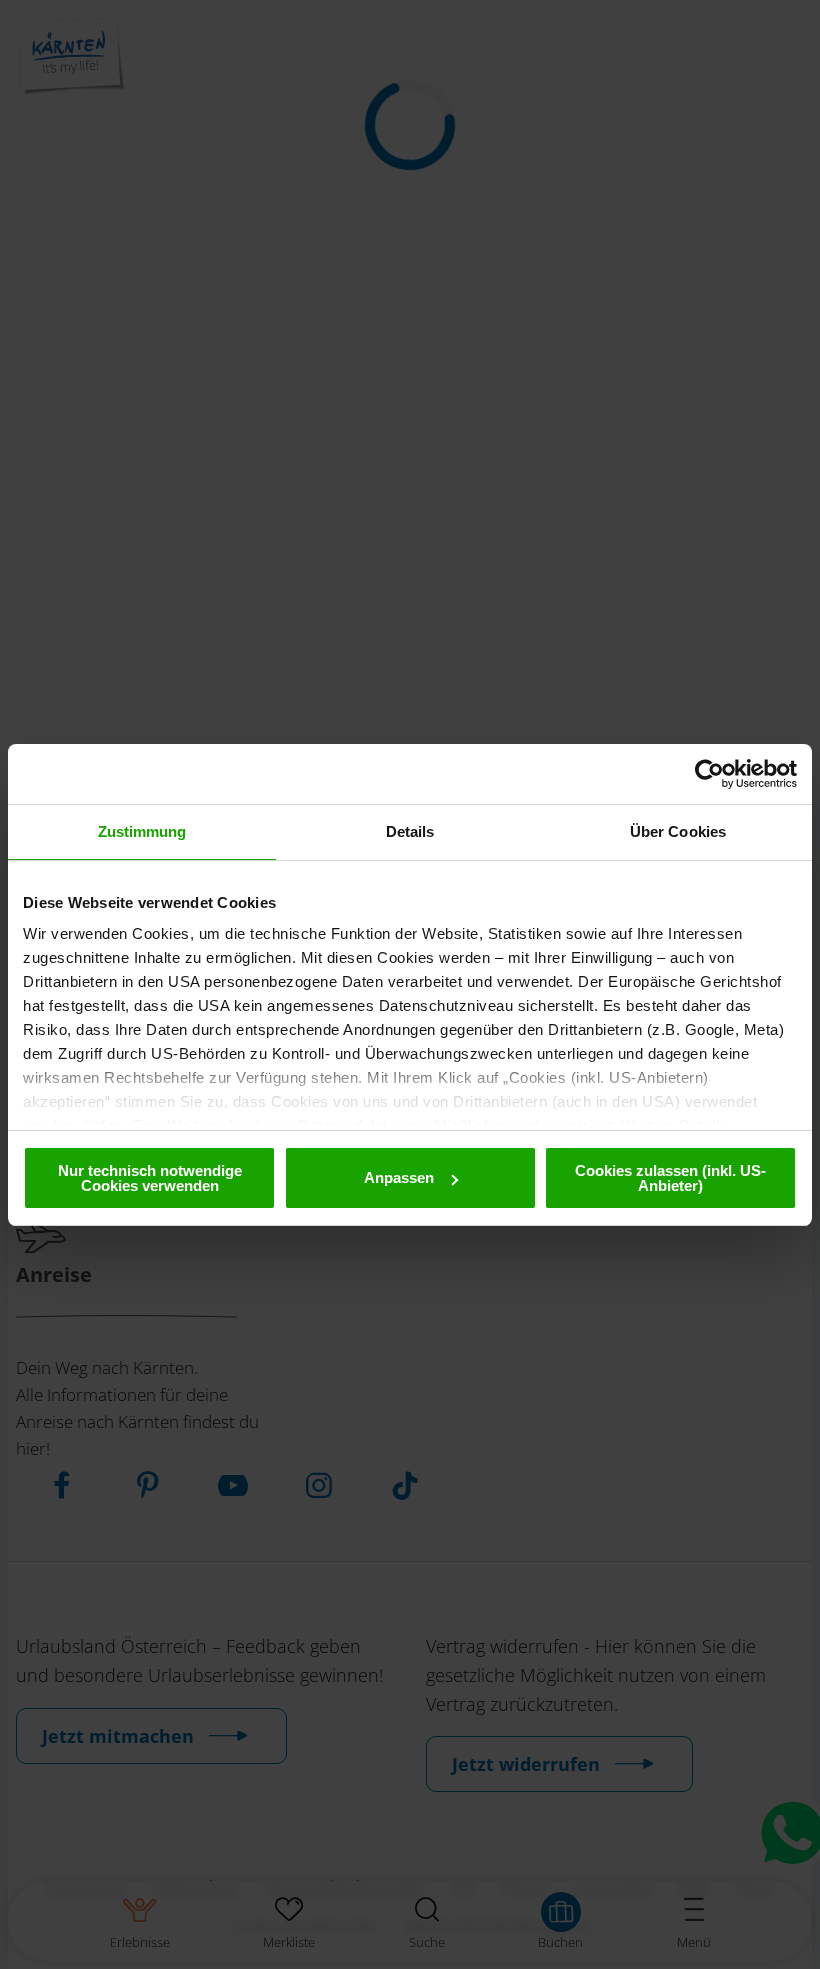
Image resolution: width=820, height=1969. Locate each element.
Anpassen (399, 1177)
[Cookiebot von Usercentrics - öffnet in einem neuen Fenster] (709, 774)
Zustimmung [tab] (142, 831)
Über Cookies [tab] (678, 831)
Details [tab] (410, 831)
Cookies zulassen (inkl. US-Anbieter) (670, 1178)
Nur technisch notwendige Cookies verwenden (150, 1178)
